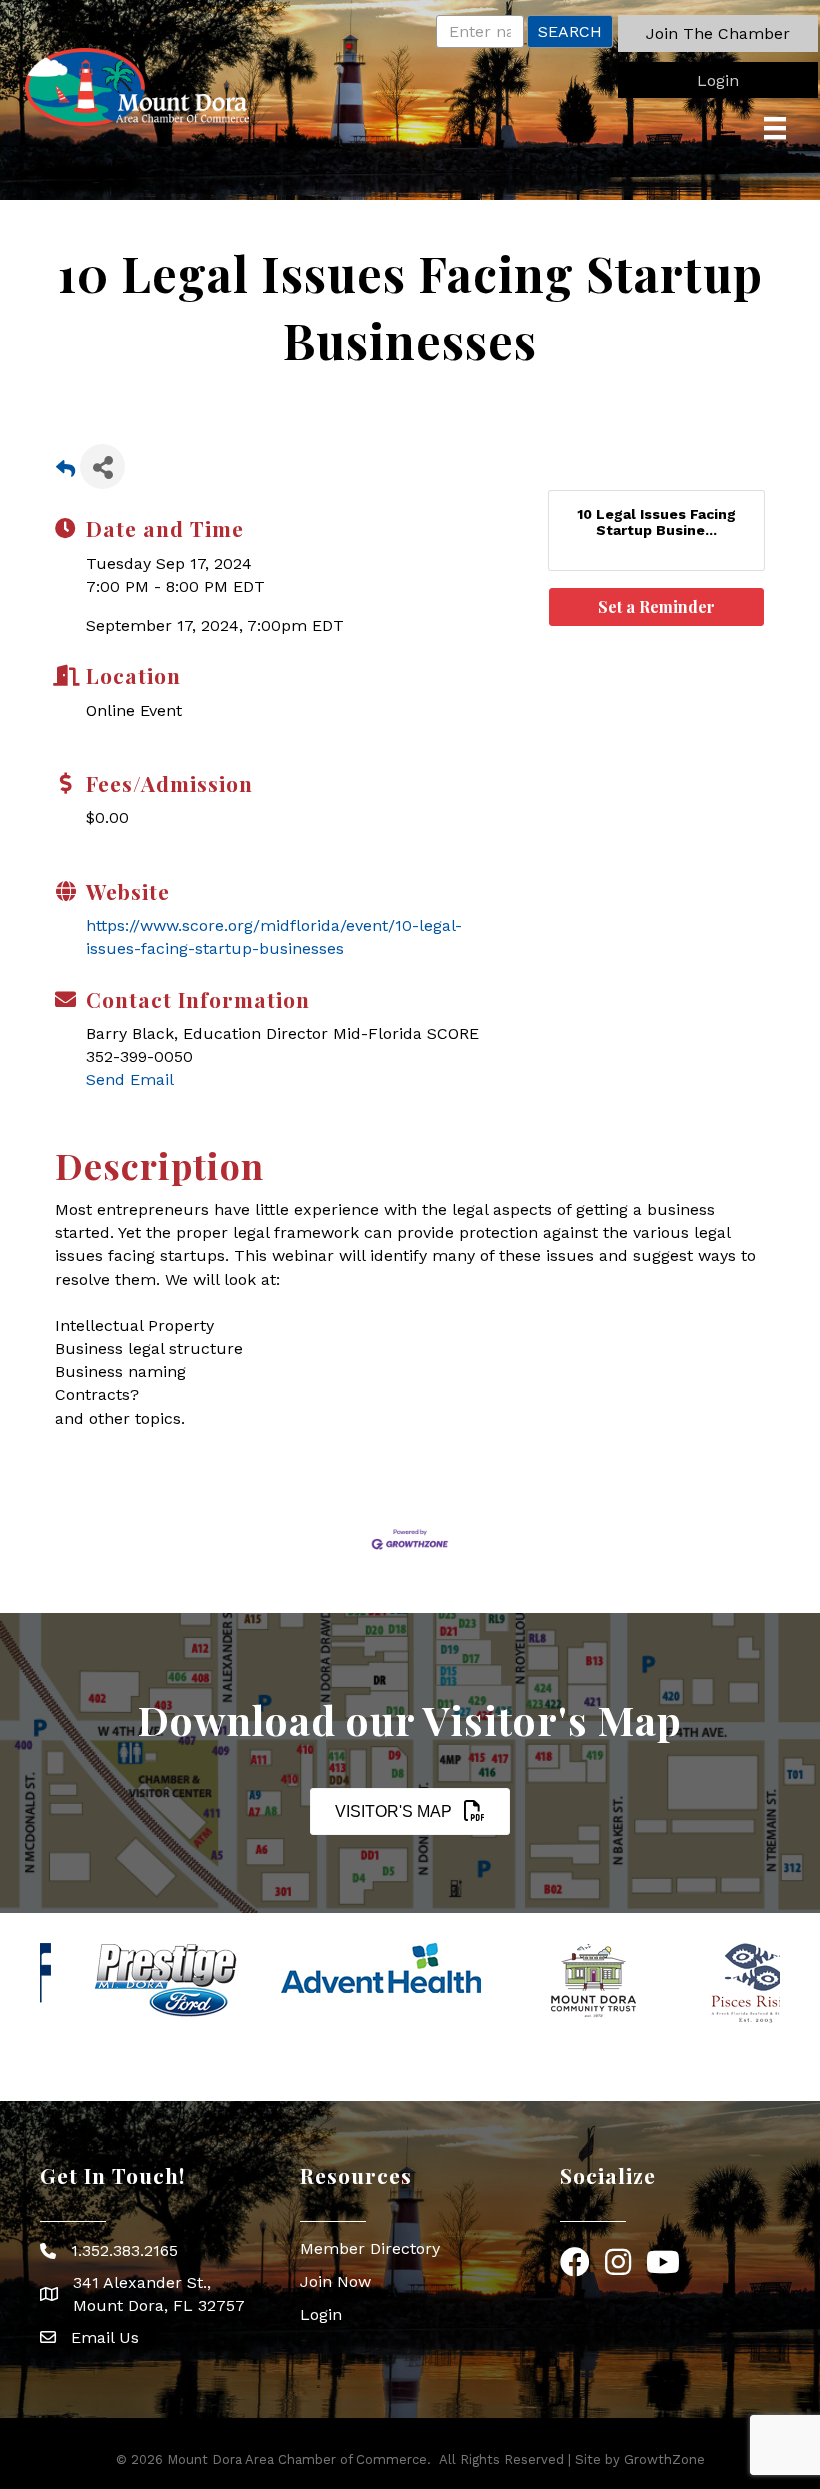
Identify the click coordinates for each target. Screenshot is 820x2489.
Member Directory (370, 2248)
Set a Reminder (656, 606)
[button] (718, 33)
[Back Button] (65, 472)
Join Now (335, 2281)
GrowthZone (664, 2459)
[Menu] (775, 128)
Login (321, 2314)
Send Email (130, 1079)
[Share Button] (102, 466)
